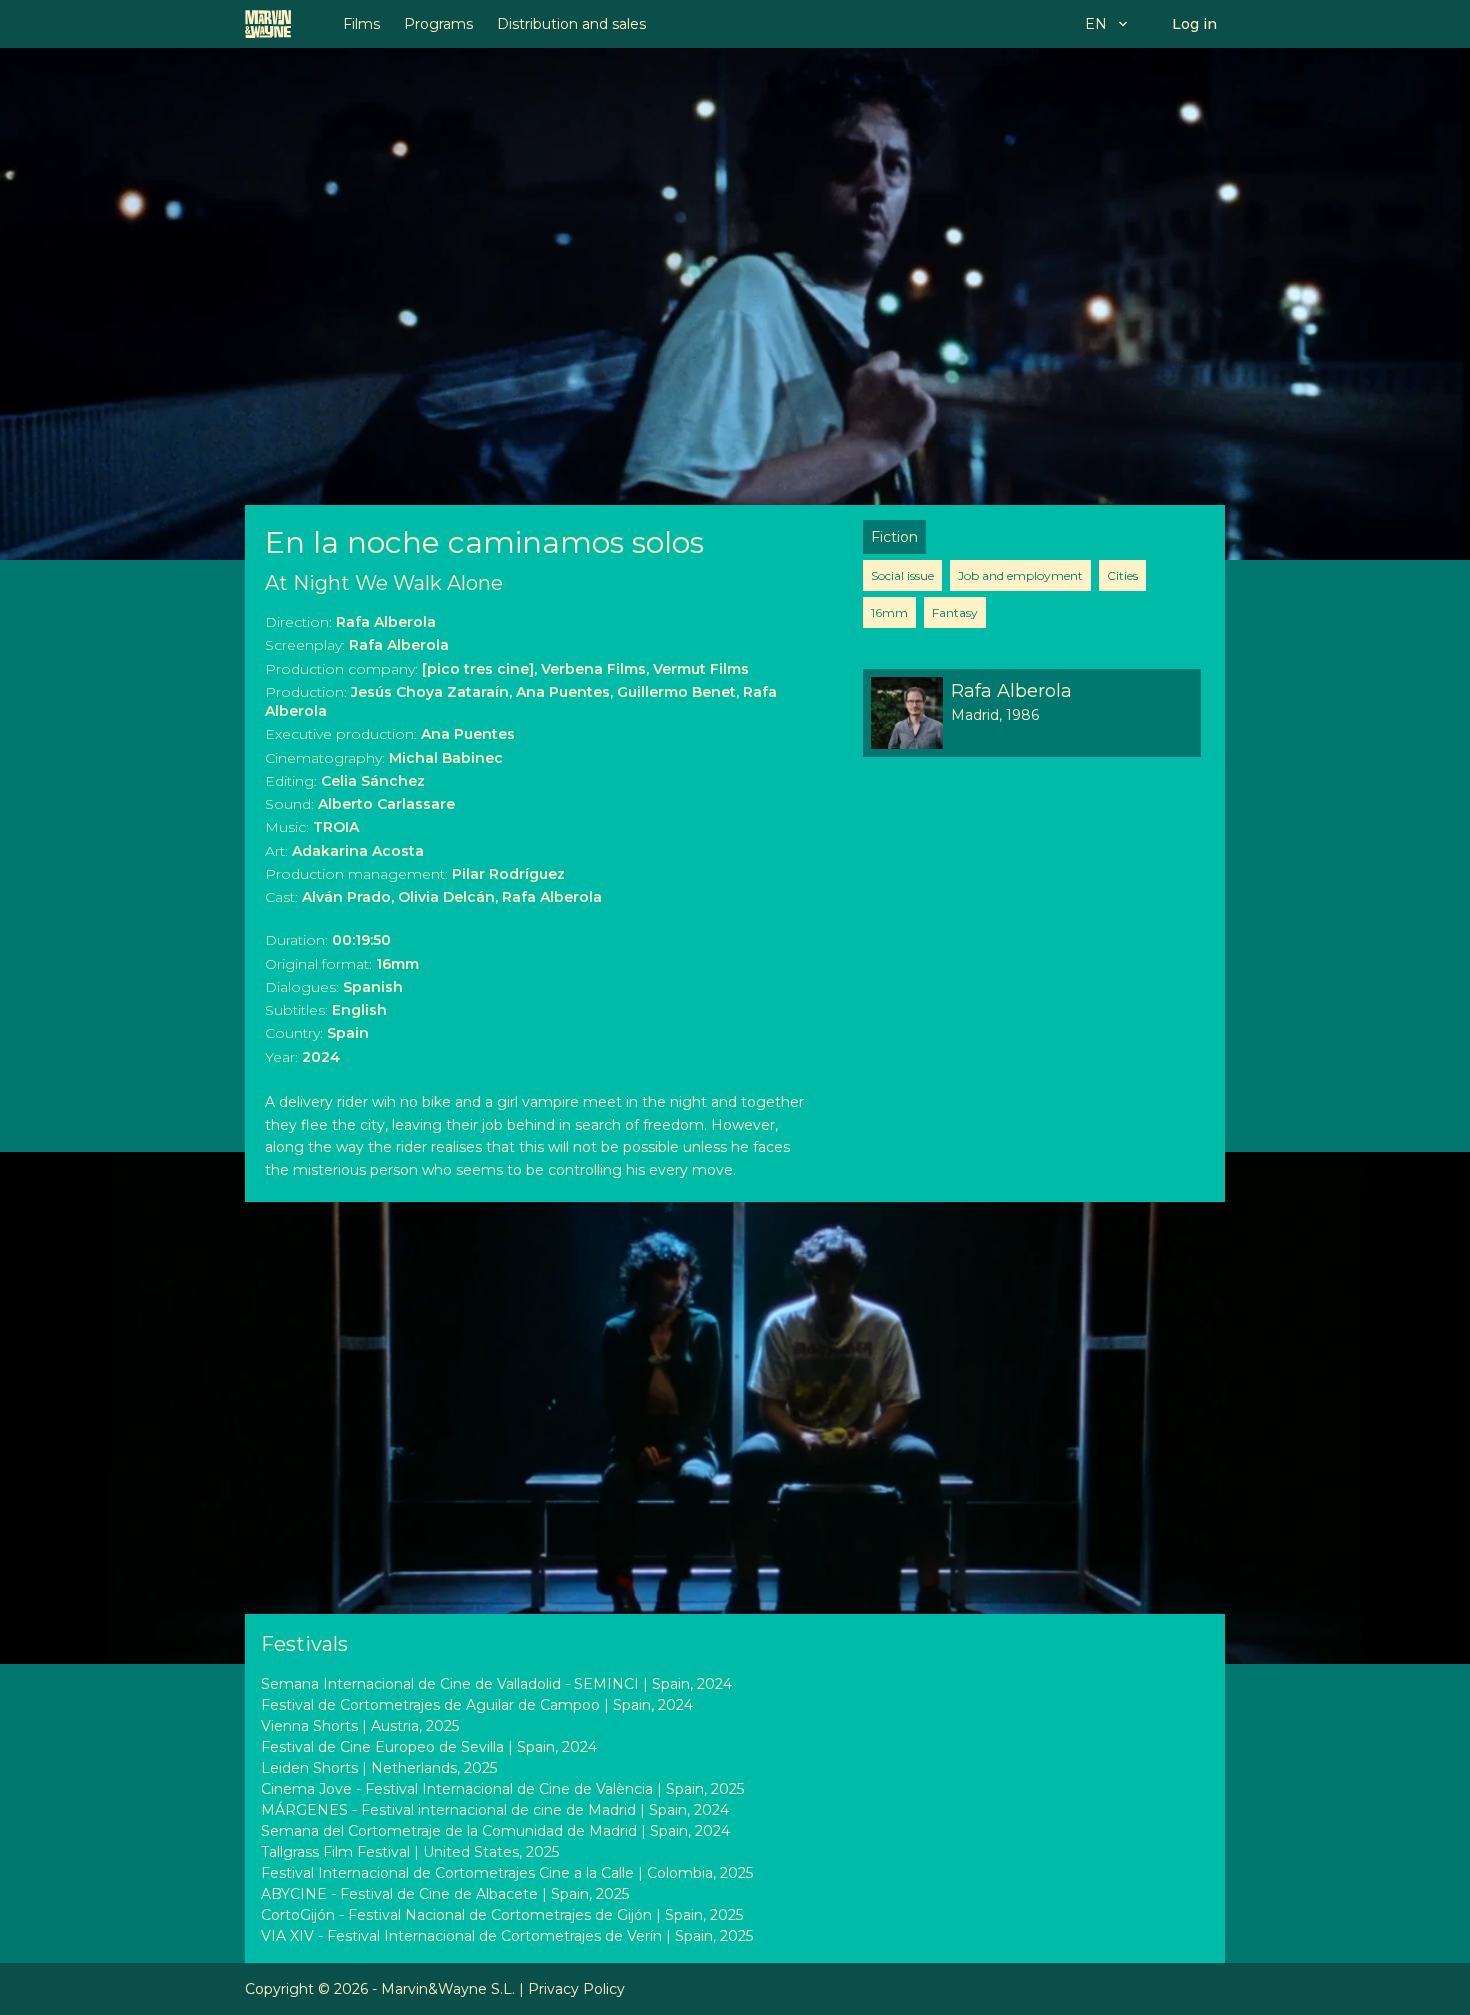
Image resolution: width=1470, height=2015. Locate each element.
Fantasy (955, 612)
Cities (1122, 575)
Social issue (902, 575)
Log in (1194, 24)
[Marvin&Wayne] (268, 24)
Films (361, 24)
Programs (438, 24)
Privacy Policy (576, 1989)
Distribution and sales (571, 24)
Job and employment (1020, 575)
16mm (889, 612)
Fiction (894, 537)
